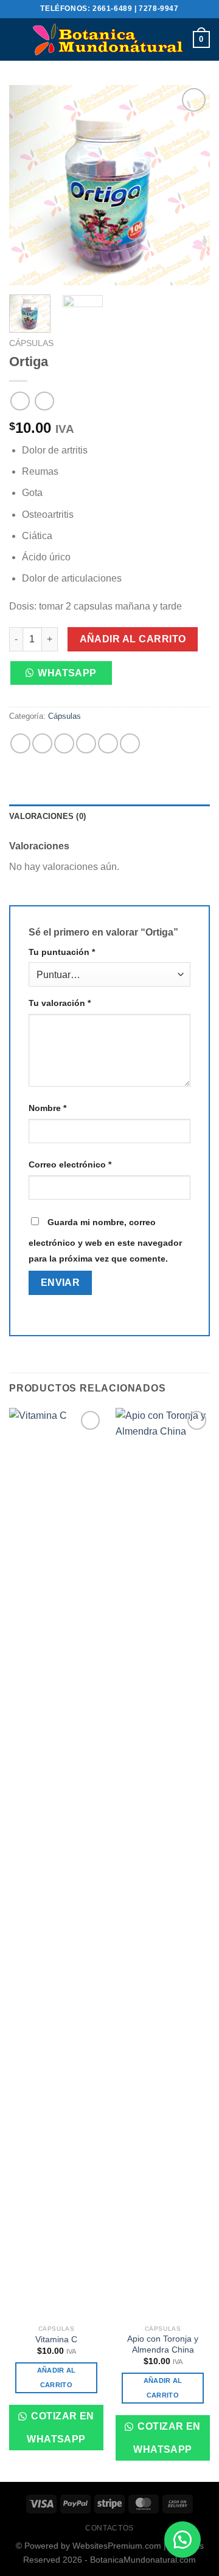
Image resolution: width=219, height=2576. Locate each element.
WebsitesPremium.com (117, 2546)
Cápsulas (31, 343)
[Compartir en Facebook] (42, 743)
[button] (65, 678)
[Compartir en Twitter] (64, 743)
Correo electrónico (70, 1164)
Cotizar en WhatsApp (61, 2427)
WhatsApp (67, 673)
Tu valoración (60, 1003)
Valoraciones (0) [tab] (47, 816)
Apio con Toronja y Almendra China (163, 2344)
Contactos (109, 2528)
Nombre (47, 1108)
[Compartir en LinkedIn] (130, 743)
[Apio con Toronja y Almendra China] (163, 1863)
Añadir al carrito (133, 639)
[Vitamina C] (56, 1863)
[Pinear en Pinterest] (108, 743)
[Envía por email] (86, 743)
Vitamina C (56, 2340)
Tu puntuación (62, 952)
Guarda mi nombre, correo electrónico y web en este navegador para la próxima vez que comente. (105, 1240)
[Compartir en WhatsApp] (20, 743)
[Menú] (16, 39)
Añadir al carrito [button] (57, 2377)
